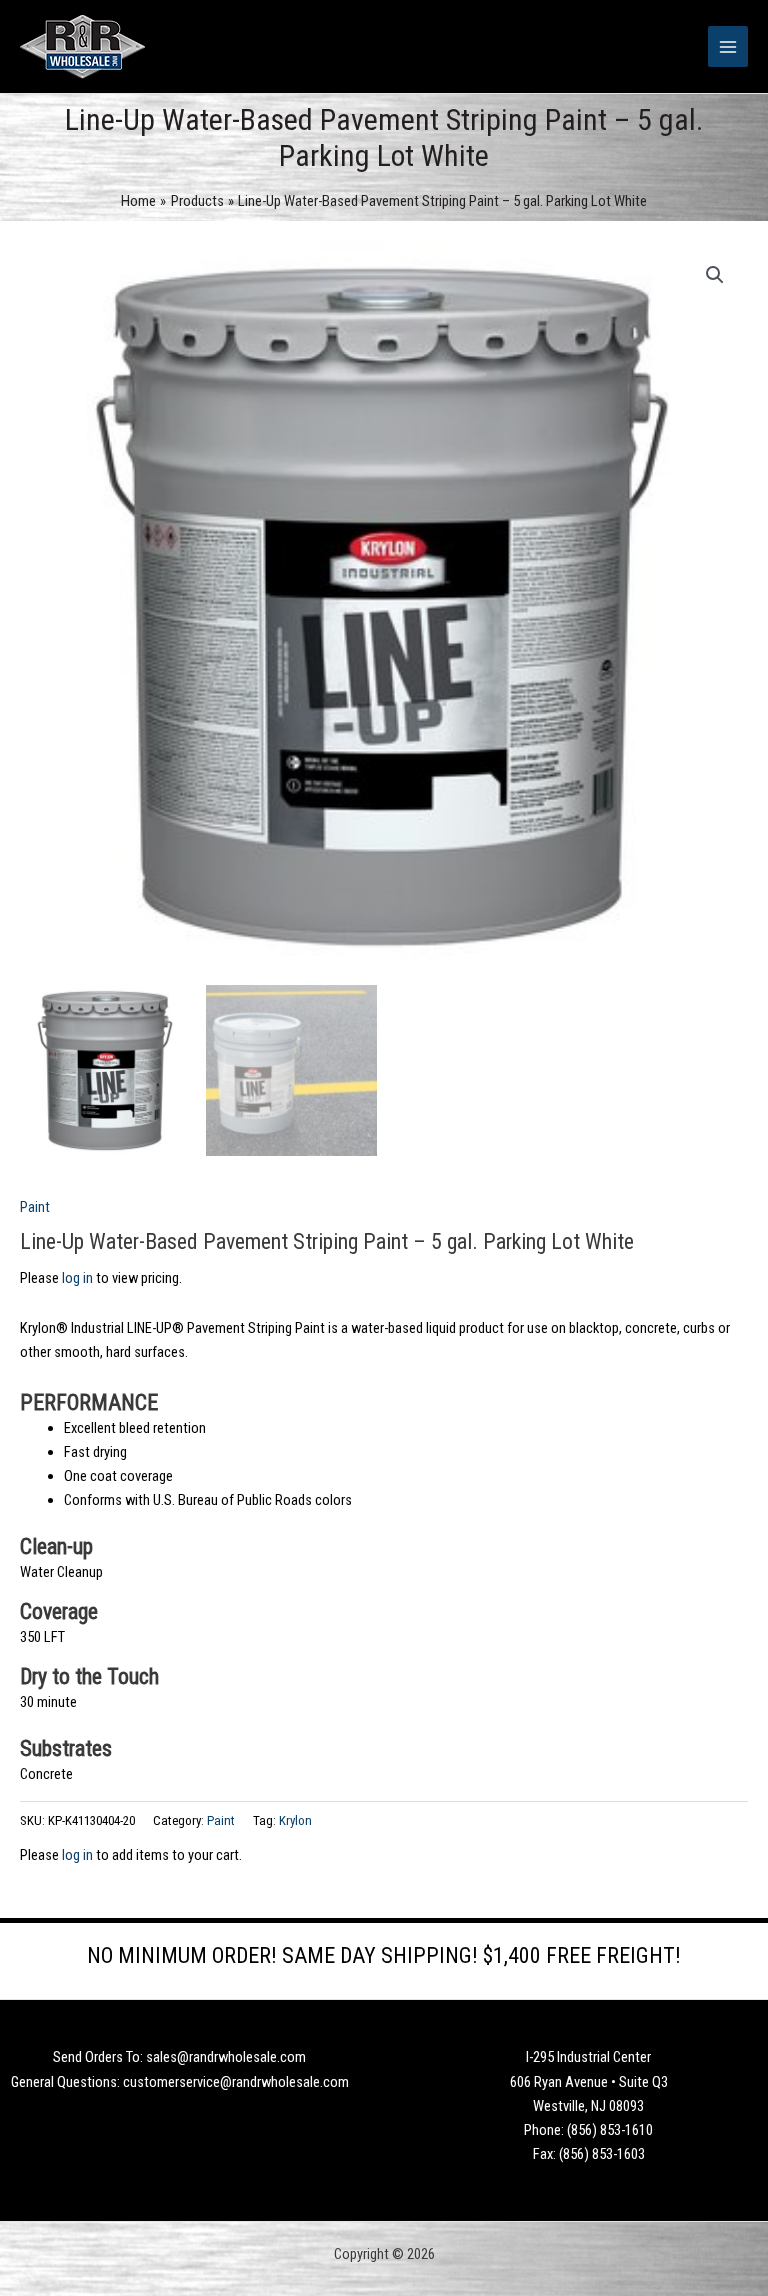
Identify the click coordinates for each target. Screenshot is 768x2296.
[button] (715, 275)
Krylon (295, 1820)
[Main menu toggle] (728, 46)
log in (77, 1278)
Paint (35, 1207)
